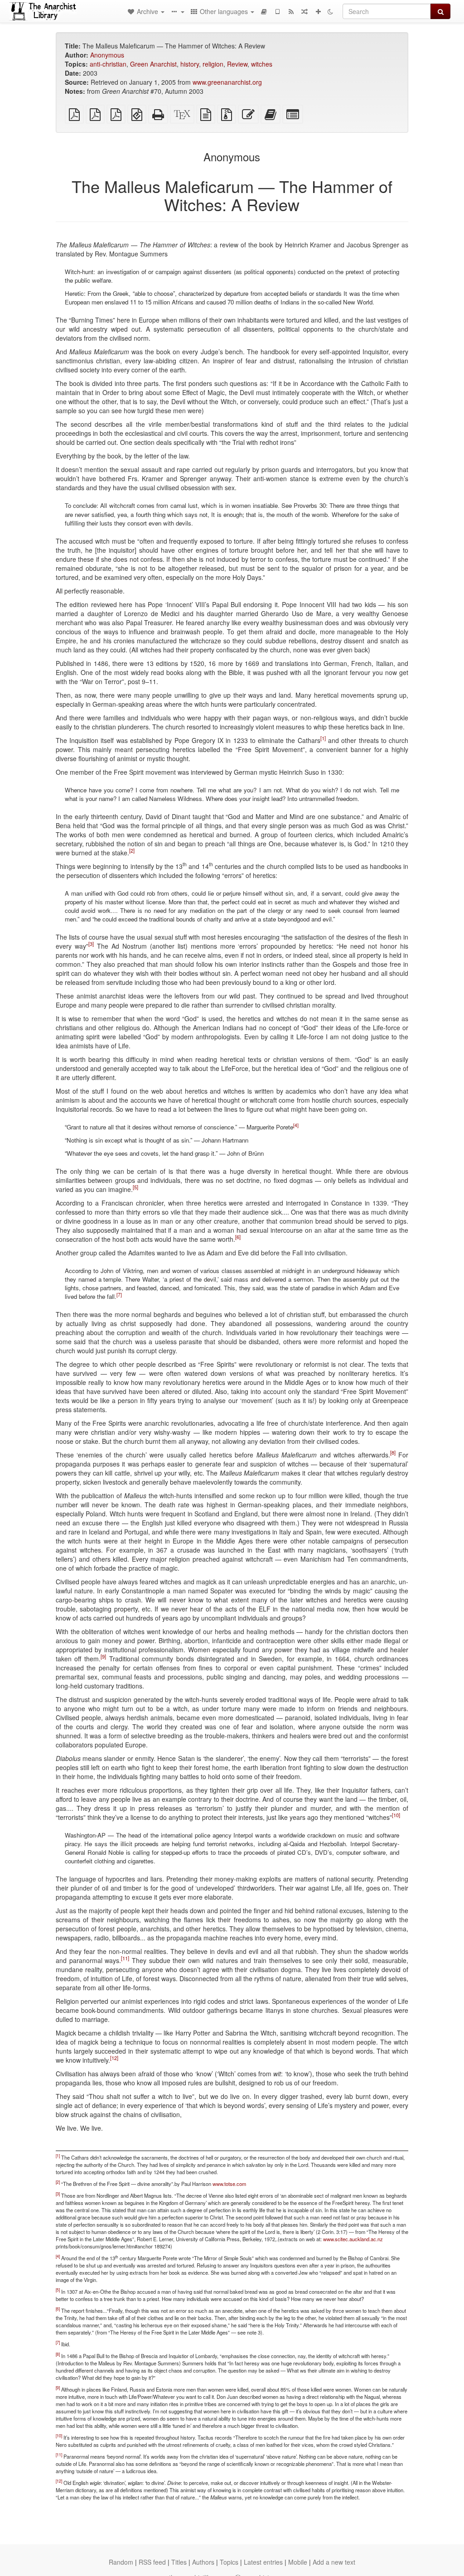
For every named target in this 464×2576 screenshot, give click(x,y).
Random (121, 2562)
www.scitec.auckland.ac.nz (353, 2239)
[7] (119, 1295)
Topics (229, 2562)
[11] (125, 1958)
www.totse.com (229, 2184)
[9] (103, 1656)
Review (237, 64)
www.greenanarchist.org (227, 82)
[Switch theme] (330, 11)
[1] (323, 738)
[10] (396, 1815)
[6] (238, 1237)
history (190, 64)
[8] (393, 1452)
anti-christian (108, 64)
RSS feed (152, 2562)
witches (262, 64)
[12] (114, 2058)
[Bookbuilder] (264, 11)
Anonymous (107, 55)
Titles (179, 2562)
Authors (203, 2562)
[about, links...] (177, 11)
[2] (132, 850)
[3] (91, 944)
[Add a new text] (318, 11)
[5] (135, 1187)
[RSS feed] (291, 11)
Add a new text (334, 2562)
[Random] (304, 11)
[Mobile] (277, 11)
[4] (296, 1125)
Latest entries (263, 2562)
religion (213, 64)
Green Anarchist (153, 64)
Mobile (298, 2562)
